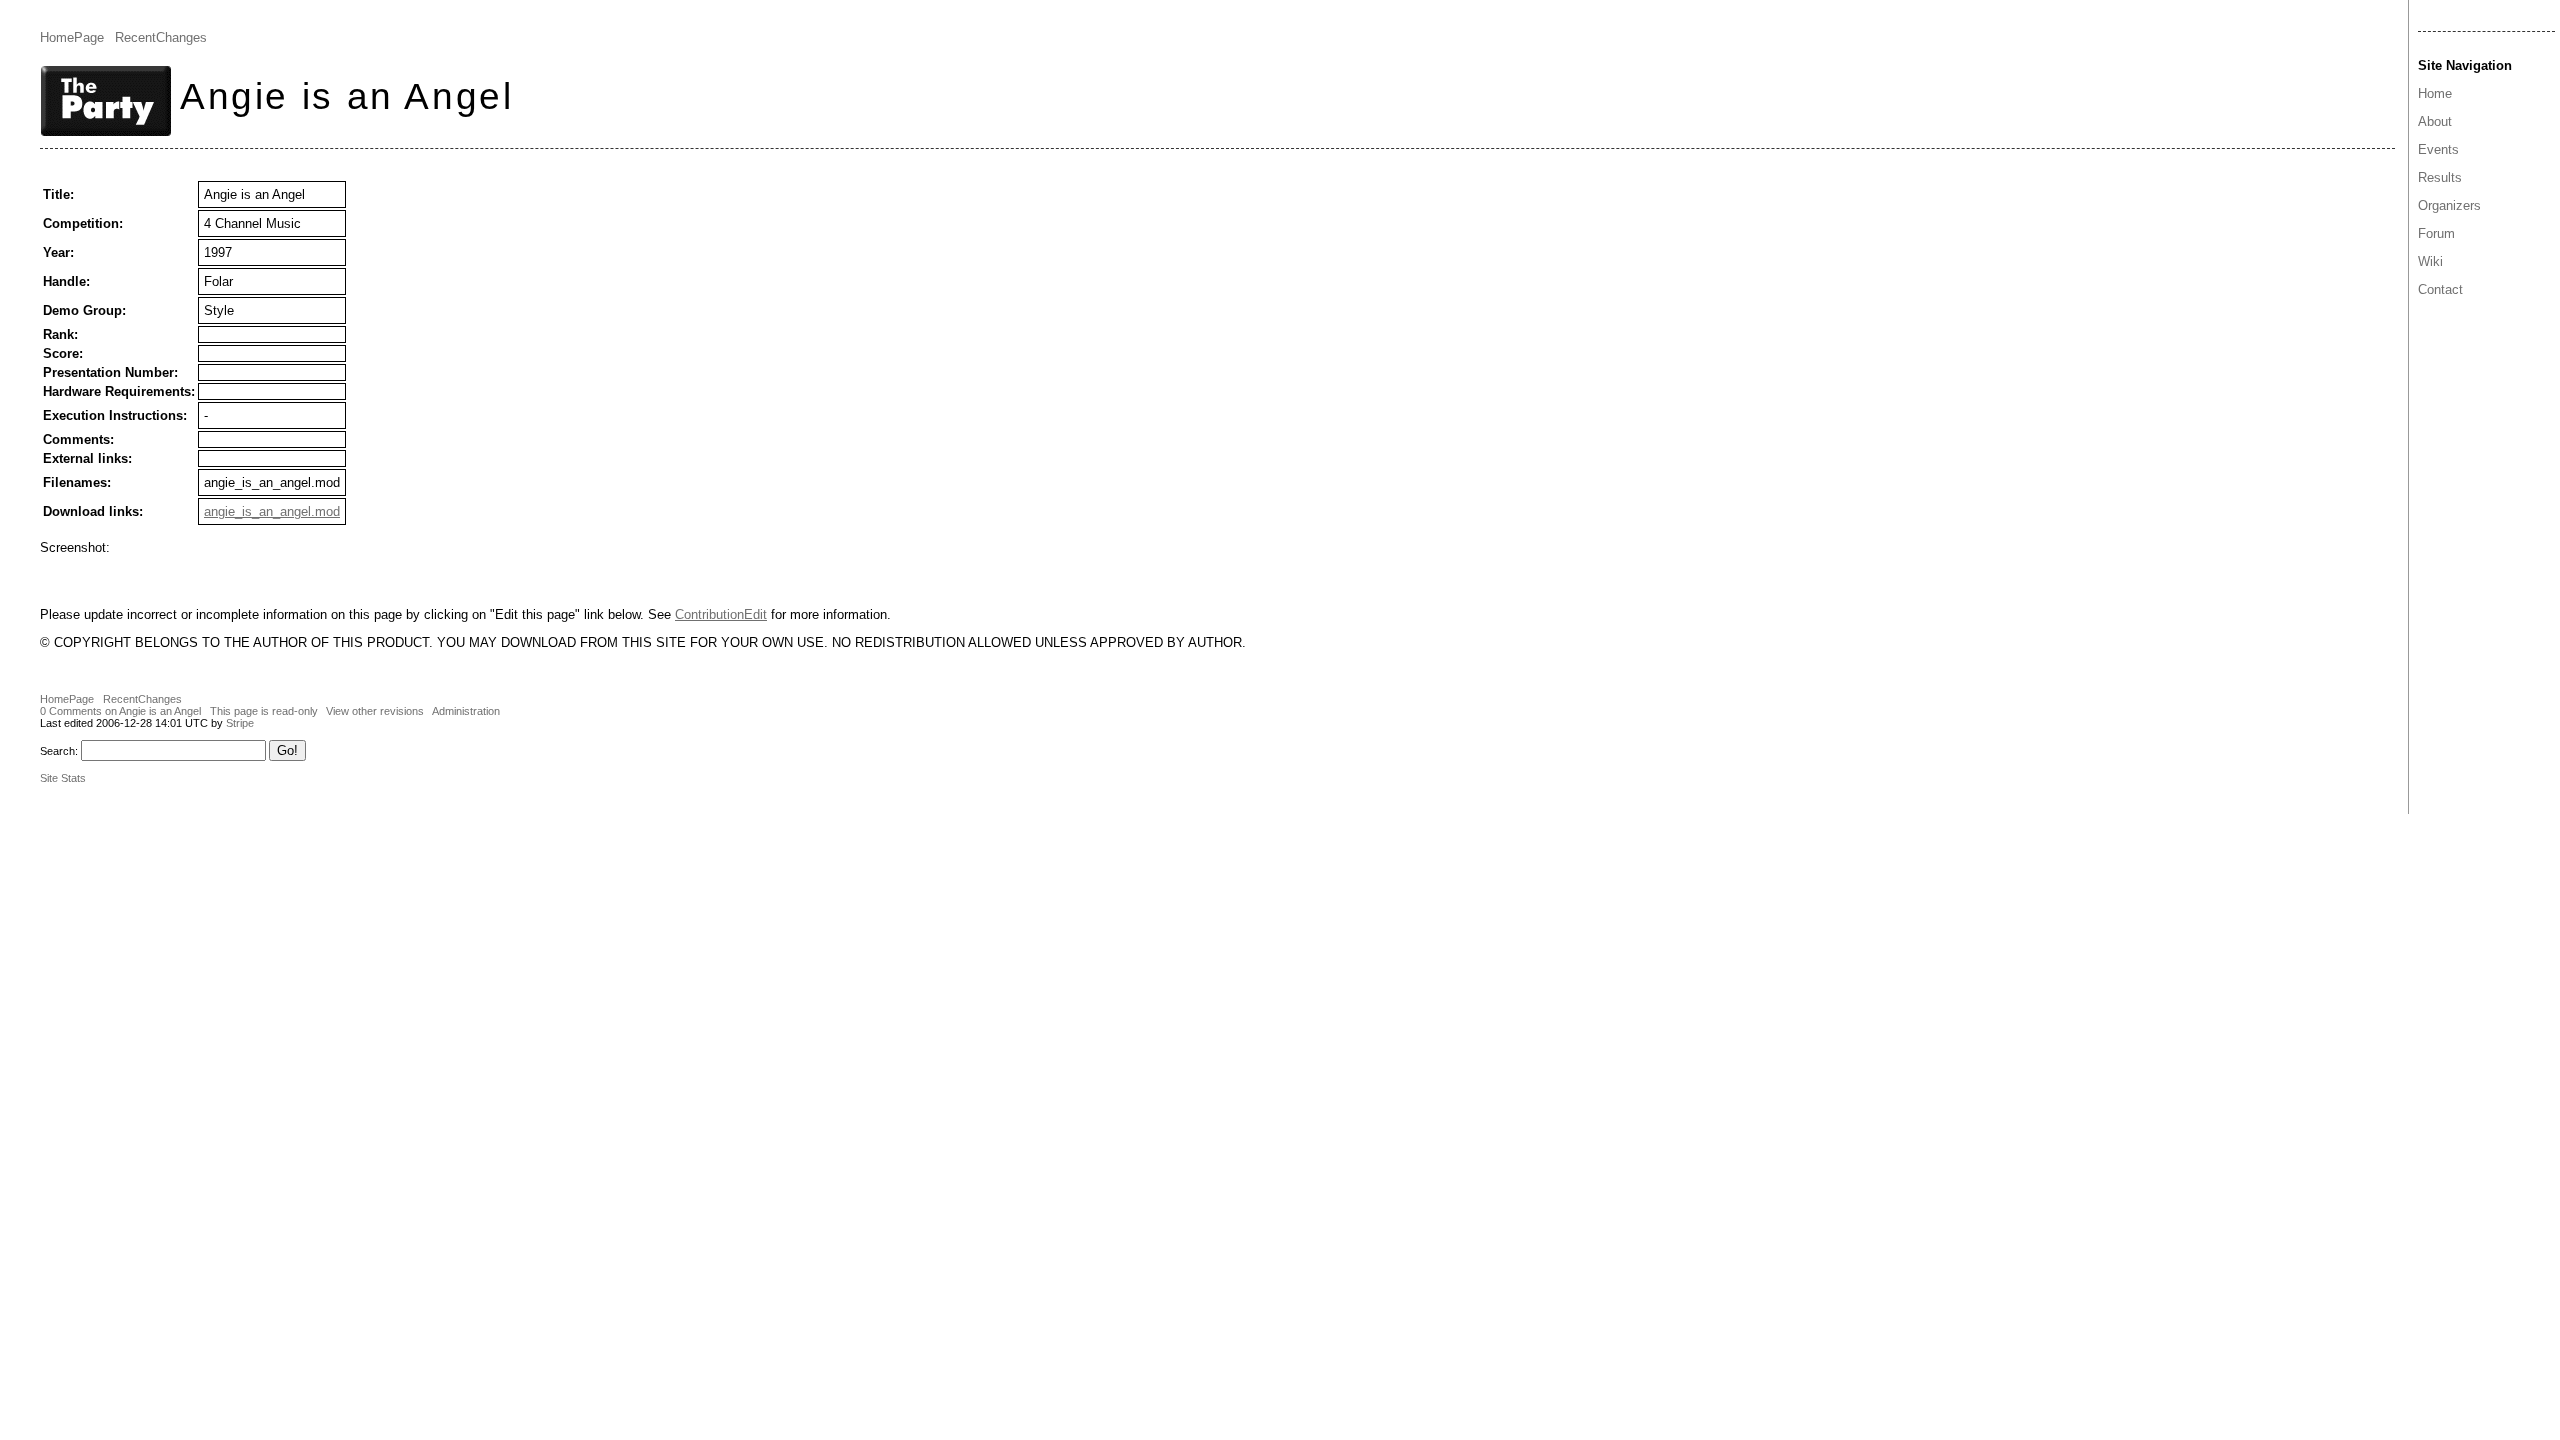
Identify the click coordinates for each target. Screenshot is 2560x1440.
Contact (2440, 289)
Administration (466, 711)
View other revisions (375, 711)
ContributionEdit (721, 614)
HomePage (72, 37)
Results (2440, 177)
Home (2435, 93)
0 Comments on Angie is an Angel (120, 711)
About (2435, 121)
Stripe (240, 723)
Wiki (2430, 261)
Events (2438, 149)
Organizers (2449, 205)
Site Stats (63, 778)
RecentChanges (161, 37)
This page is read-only (264, 711)
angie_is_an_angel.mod (272, 511)
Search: (59, 751)
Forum (2436, 233)
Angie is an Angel (346, 96)
